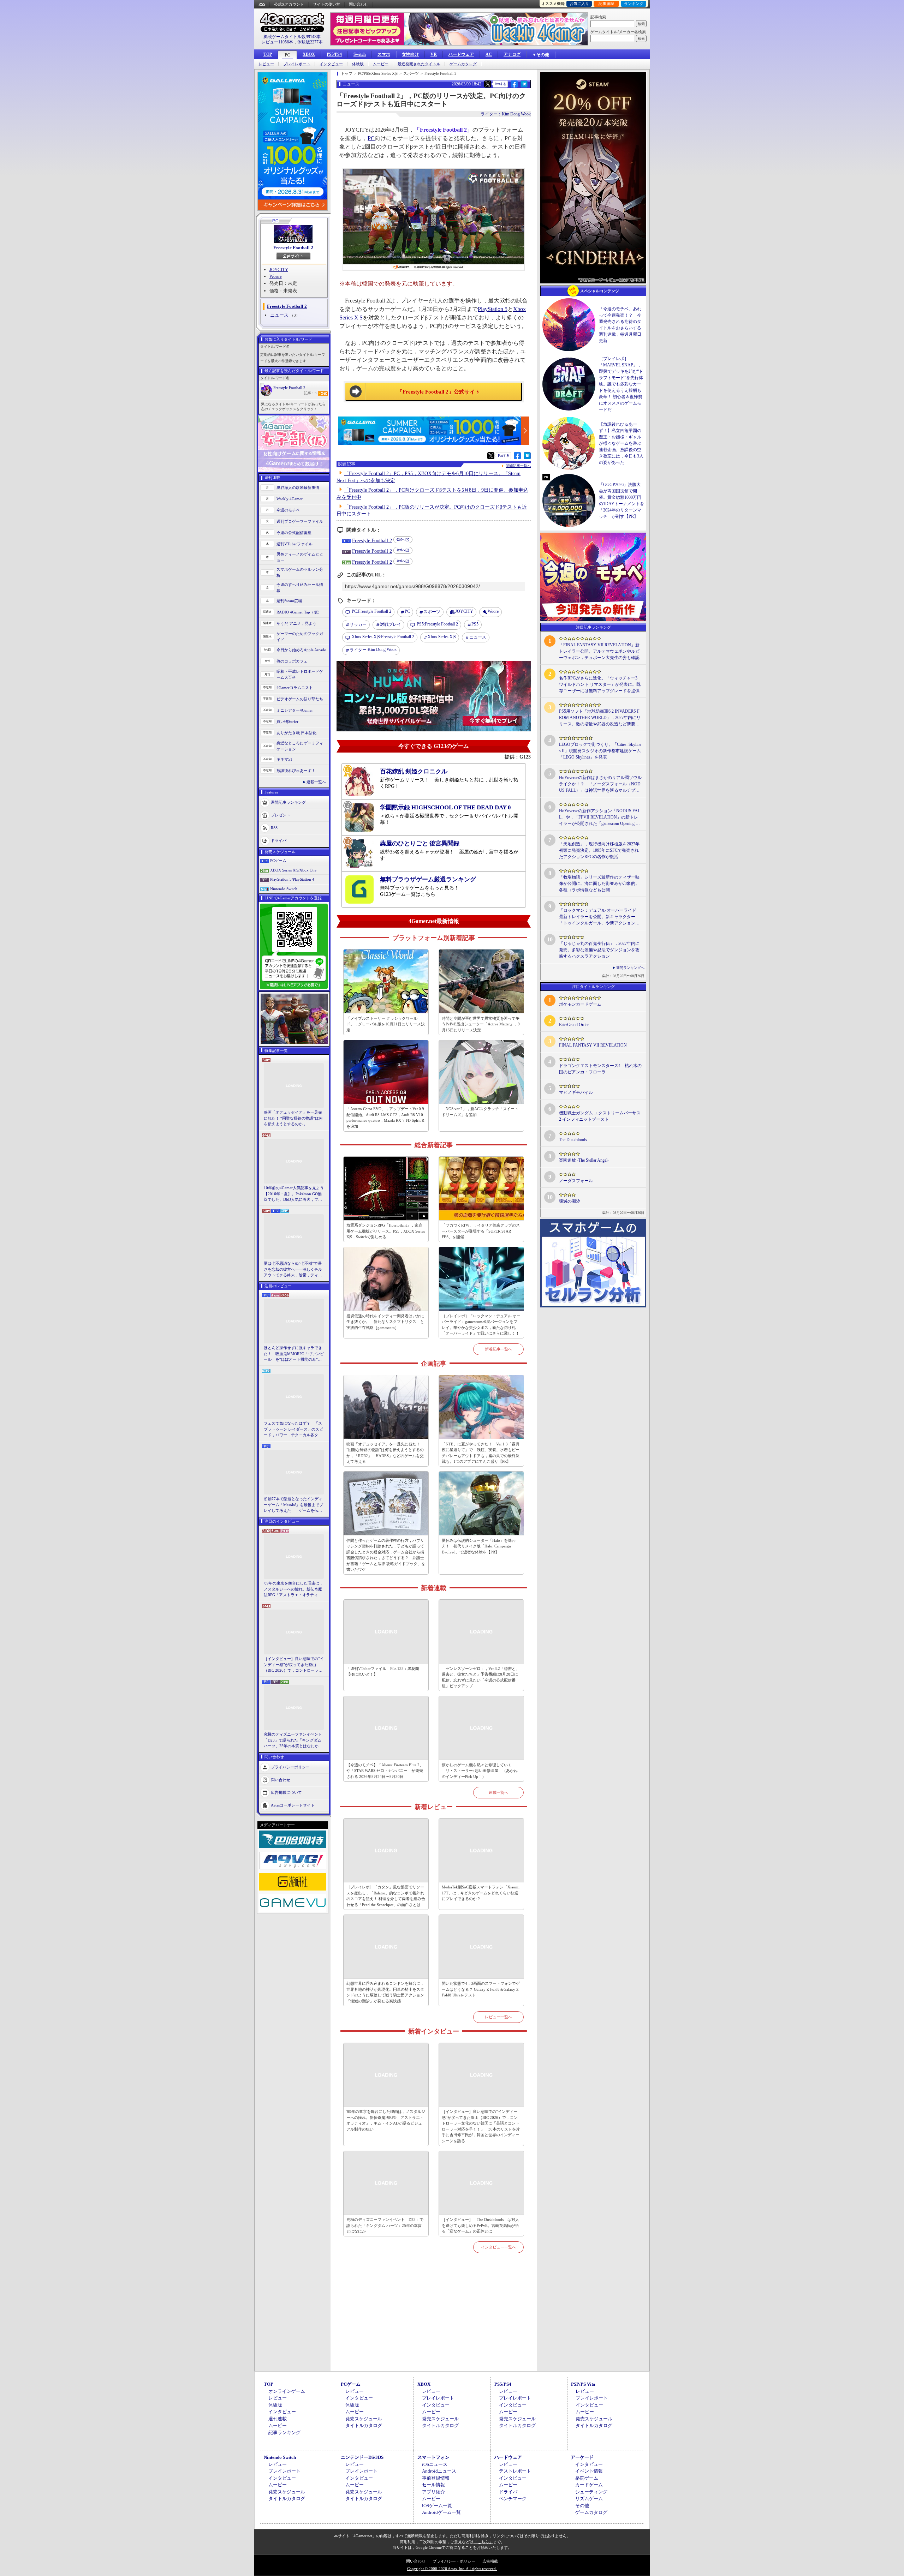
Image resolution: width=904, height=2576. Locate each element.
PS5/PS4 (334, 54)
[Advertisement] (434, 2320)
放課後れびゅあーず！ (296, 771)
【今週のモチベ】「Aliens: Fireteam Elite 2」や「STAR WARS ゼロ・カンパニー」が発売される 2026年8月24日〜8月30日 (385, 1771)
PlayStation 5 (493, 309)
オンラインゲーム (287, 2391)
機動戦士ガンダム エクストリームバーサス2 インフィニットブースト (600, 1116)
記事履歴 (606, 4)
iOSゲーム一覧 (437, 2506)
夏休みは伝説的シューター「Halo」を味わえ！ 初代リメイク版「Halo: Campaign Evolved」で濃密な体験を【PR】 (479, 1546)
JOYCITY (279, 269)
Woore (276, 276)
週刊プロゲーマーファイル (300, 521)
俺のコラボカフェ (292, 661)
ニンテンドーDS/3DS (362, 2457)
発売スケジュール (364, 2419)
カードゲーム (589, 2485)
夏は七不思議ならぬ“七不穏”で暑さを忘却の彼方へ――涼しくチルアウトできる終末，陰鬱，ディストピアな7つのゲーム (293, 1270)
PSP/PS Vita (583, 2384)
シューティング (591, 2492)
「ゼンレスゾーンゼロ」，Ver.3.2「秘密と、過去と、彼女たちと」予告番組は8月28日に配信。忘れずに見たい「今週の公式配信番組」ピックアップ (481, 1677)
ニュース (279, 315)
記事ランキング (284, 2433)
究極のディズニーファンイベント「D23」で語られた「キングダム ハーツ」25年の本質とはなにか (293, 1740)
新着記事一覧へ (498, 1349)
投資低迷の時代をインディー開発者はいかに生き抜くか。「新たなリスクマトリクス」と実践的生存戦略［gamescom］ (385, 1322)
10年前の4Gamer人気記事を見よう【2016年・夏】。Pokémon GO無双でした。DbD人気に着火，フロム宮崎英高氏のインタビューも (294, 1194)
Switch (360, 54)
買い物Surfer (287, 721)
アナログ (512, 54)
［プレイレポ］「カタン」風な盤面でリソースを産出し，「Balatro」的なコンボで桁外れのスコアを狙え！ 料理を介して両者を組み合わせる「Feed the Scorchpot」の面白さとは (386, 1896)
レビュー (266, 64)
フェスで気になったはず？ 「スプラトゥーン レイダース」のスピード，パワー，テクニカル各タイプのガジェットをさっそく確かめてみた (293, 1430)
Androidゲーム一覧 (441, 2512)
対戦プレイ (391, 624)
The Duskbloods (573, 1140)
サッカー (358, 624)
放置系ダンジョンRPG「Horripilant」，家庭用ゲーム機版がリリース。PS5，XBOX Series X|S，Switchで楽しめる (386, 1231)
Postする (500, 84)
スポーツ (432, 612)
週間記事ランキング (288, 802)
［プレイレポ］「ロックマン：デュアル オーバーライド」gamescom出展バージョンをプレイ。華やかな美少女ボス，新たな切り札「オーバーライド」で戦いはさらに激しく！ (481, 1325)
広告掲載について (286, 1792)
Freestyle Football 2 (293, 248)
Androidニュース (439, 2471)
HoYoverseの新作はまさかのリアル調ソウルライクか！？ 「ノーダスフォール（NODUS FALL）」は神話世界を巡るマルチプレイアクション (600, 784)
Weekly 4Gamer (290, 499)
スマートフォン (433, 2457)
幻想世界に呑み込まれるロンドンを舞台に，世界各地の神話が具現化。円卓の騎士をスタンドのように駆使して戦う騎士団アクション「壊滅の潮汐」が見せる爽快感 (385, 1992)
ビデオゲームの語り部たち (300, 699)
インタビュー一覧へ (498, 2247)
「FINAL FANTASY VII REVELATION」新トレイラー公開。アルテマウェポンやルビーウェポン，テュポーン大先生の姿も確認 (599, 651)
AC (489, 54)
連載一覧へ (316, 782)
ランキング (634, 4)
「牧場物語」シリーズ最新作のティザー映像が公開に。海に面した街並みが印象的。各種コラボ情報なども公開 (599, 883)
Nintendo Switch (284, 889)
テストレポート (515, 2471)
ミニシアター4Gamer (295, 710)
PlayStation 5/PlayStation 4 (292, 879)
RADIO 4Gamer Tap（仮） (299, 612)
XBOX (309, 54)
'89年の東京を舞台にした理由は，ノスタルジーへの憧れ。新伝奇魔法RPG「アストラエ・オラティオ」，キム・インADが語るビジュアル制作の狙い (294, 1589)
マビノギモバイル (576, 1092)
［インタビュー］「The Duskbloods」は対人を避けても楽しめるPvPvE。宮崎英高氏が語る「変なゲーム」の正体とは (480, 2225)
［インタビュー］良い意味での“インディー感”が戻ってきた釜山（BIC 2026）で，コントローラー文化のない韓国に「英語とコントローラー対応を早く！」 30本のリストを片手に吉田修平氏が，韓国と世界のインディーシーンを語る (294, 1665)
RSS (262, 4)
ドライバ (279, 840)
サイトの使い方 (326, 4)
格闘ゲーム (587, 2478)
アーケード (582, 2457)
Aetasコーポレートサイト (293, 1805)
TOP (268, 54)
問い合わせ (359, 4)
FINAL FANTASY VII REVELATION (593, 1045)
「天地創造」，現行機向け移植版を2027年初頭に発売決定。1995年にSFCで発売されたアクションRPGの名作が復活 (599, 850)
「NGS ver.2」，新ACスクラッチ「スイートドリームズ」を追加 (480, 1112)
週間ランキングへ (630, 968)
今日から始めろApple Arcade (301, 650)
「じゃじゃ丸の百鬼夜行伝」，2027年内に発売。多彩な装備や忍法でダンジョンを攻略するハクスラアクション (599, 950)
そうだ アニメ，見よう (296, 623)
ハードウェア (461, 54)
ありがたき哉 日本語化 (296, 733)
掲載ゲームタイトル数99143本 (292, 37)
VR (434, 54)
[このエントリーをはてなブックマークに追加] (524, 86)
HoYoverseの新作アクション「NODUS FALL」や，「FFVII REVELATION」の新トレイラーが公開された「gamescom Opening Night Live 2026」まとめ (600, 817)
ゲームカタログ (463, 64)
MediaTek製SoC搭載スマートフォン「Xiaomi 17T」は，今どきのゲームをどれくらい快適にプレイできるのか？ (481, 1893)
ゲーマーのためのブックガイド (300, 637)
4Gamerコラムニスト (295, 688)
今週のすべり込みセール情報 (300, 588)
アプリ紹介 (433, 2492)
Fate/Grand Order (574, 1025)
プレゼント (281, 815)
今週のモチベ (288, 510)
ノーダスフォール (576, 1181)
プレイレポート (297, 64)
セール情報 (433, 2485)
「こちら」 (483, 2542)
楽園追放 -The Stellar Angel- (584, 1160)
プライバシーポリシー (290, 1767)
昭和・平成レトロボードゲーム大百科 (300, 674)
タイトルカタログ (364, 2425)
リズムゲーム (589, 2499)
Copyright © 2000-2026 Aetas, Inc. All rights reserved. (452, 2569)
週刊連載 (278, 2419)
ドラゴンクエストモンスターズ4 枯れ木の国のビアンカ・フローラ (600, 1069)
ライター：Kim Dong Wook (506, 114)
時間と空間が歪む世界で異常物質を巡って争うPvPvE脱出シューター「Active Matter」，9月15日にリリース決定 (481, 1024)
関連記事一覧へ (518, 466)
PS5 (475, 624)
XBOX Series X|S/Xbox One (293, 870)
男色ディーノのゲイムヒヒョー (300, 557)
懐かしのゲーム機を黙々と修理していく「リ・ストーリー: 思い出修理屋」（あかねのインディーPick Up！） (480, 1771)
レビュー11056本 (277, 42)
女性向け (410, 54)
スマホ (384, 54)
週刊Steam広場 (289, 601)
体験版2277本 (310, 42)
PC (287, 55)
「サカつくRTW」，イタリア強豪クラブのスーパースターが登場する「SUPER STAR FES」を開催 (481, 1231)
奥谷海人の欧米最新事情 (298, 487)
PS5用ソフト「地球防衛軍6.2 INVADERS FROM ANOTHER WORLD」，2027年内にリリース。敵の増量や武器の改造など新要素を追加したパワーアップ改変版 (600, 718)
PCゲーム (278, 861)
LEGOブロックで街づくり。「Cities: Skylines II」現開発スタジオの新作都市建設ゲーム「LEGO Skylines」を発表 (600, 751)
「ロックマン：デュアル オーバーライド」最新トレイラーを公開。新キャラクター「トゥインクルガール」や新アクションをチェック (600, 917)
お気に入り (579, 4)
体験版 (358, 64)
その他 (582, 2506)
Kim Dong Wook (373, 650)
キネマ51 (284, 759)
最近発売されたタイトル (419, 64)
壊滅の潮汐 (570, 1201)
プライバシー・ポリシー (454, 2561)
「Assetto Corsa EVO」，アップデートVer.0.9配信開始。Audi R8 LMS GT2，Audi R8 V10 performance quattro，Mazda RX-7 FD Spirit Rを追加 (385, 1118)
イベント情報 (589, 2471)
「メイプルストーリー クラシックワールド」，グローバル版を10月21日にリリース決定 (386, 1024)
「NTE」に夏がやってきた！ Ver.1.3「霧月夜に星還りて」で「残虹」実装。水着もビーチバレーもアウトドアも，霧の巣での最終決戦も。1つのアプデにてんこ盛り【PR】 (481, 1453)
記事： (310, 393)
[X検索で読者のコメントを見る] (488, 84)
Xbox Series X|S (442, 637)
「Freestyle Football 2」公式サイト (439, 392)
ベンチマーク (513, 2499)
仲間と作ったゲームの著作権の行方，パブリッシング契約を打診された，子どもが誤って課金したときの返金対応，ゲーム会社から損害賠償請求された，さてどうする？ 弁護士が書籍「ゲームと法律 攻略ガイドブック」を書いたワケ (386, 1555)
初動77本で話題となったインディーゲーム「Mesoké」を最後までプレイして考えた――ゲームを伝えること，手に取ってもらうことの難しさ (293, 1505)
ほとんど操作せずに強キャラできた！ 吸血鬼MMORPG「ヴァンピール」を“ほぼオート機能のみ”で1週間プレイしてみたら (294, 1354)
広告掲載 (490, 2561)
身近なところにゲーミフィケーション (300, 746)
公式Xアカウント (289, 4)
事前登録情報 (436, 2478)
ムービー (381, 64)
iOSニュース (435, 2464)
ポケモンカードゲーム (580, 1004)
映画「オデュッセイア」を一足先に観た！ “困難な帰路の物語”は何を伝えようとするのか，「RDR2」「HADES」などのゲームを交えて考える (293, 1119)
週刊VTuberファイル (295, 544)
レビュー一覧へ (498, 2017)
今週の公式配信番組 (294, 533)
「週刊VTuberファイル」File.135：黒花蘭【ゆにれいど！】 (383, 1672)
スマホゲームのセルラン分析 (300, 572)
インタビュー (331, 64)
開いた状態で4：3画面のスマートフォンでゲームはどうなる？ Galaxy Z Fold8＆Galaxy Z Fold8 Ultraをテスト (481, 1989)
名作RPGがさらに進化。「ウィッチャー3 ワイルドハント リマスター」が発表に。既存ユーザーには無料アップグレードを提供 (600, 684)
